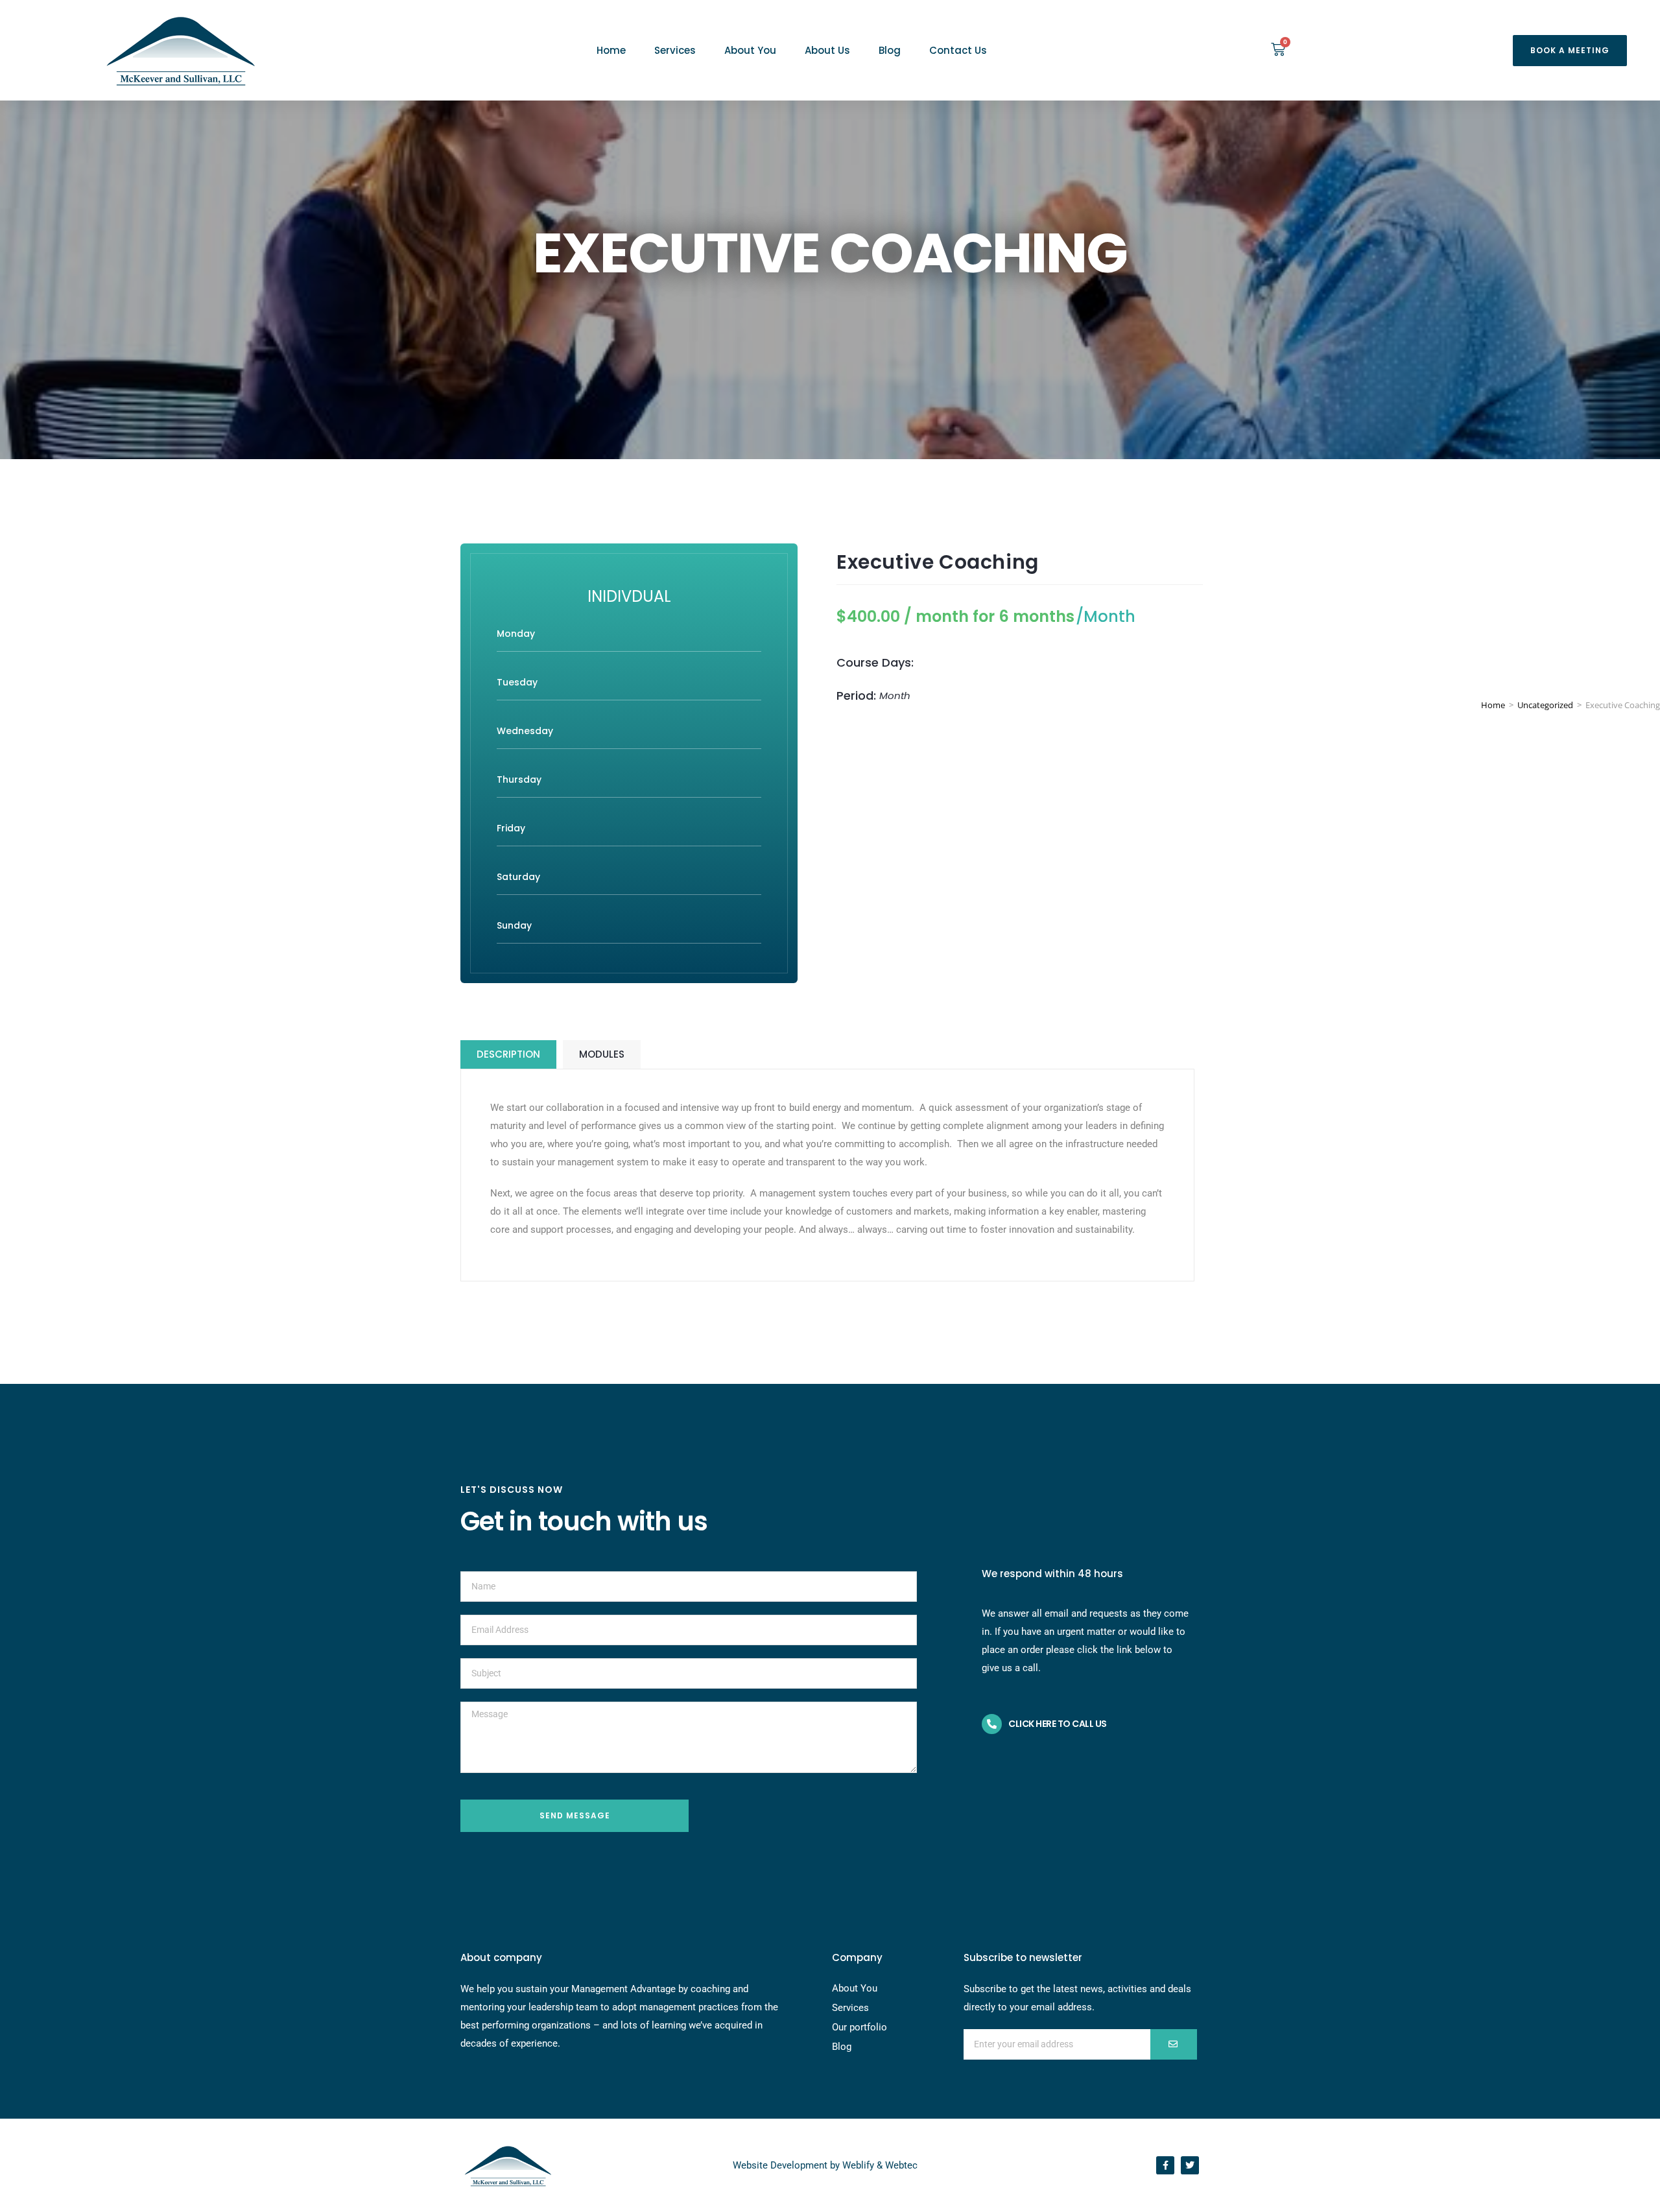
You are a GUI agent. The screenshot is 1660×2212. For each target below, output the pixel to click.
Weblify (858, 2165)
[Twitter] (1190, 2165)
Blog (890, 50)
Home (611, 50)
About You (750, 50)
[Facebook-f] (1165, 2165)
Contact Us (958, 50)
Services (675, 50)
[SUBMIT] (1174, 2044)
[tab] (508, 1054)
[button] (1570, 51)
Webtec (901, 2165)
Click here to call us (1058, 1724)
